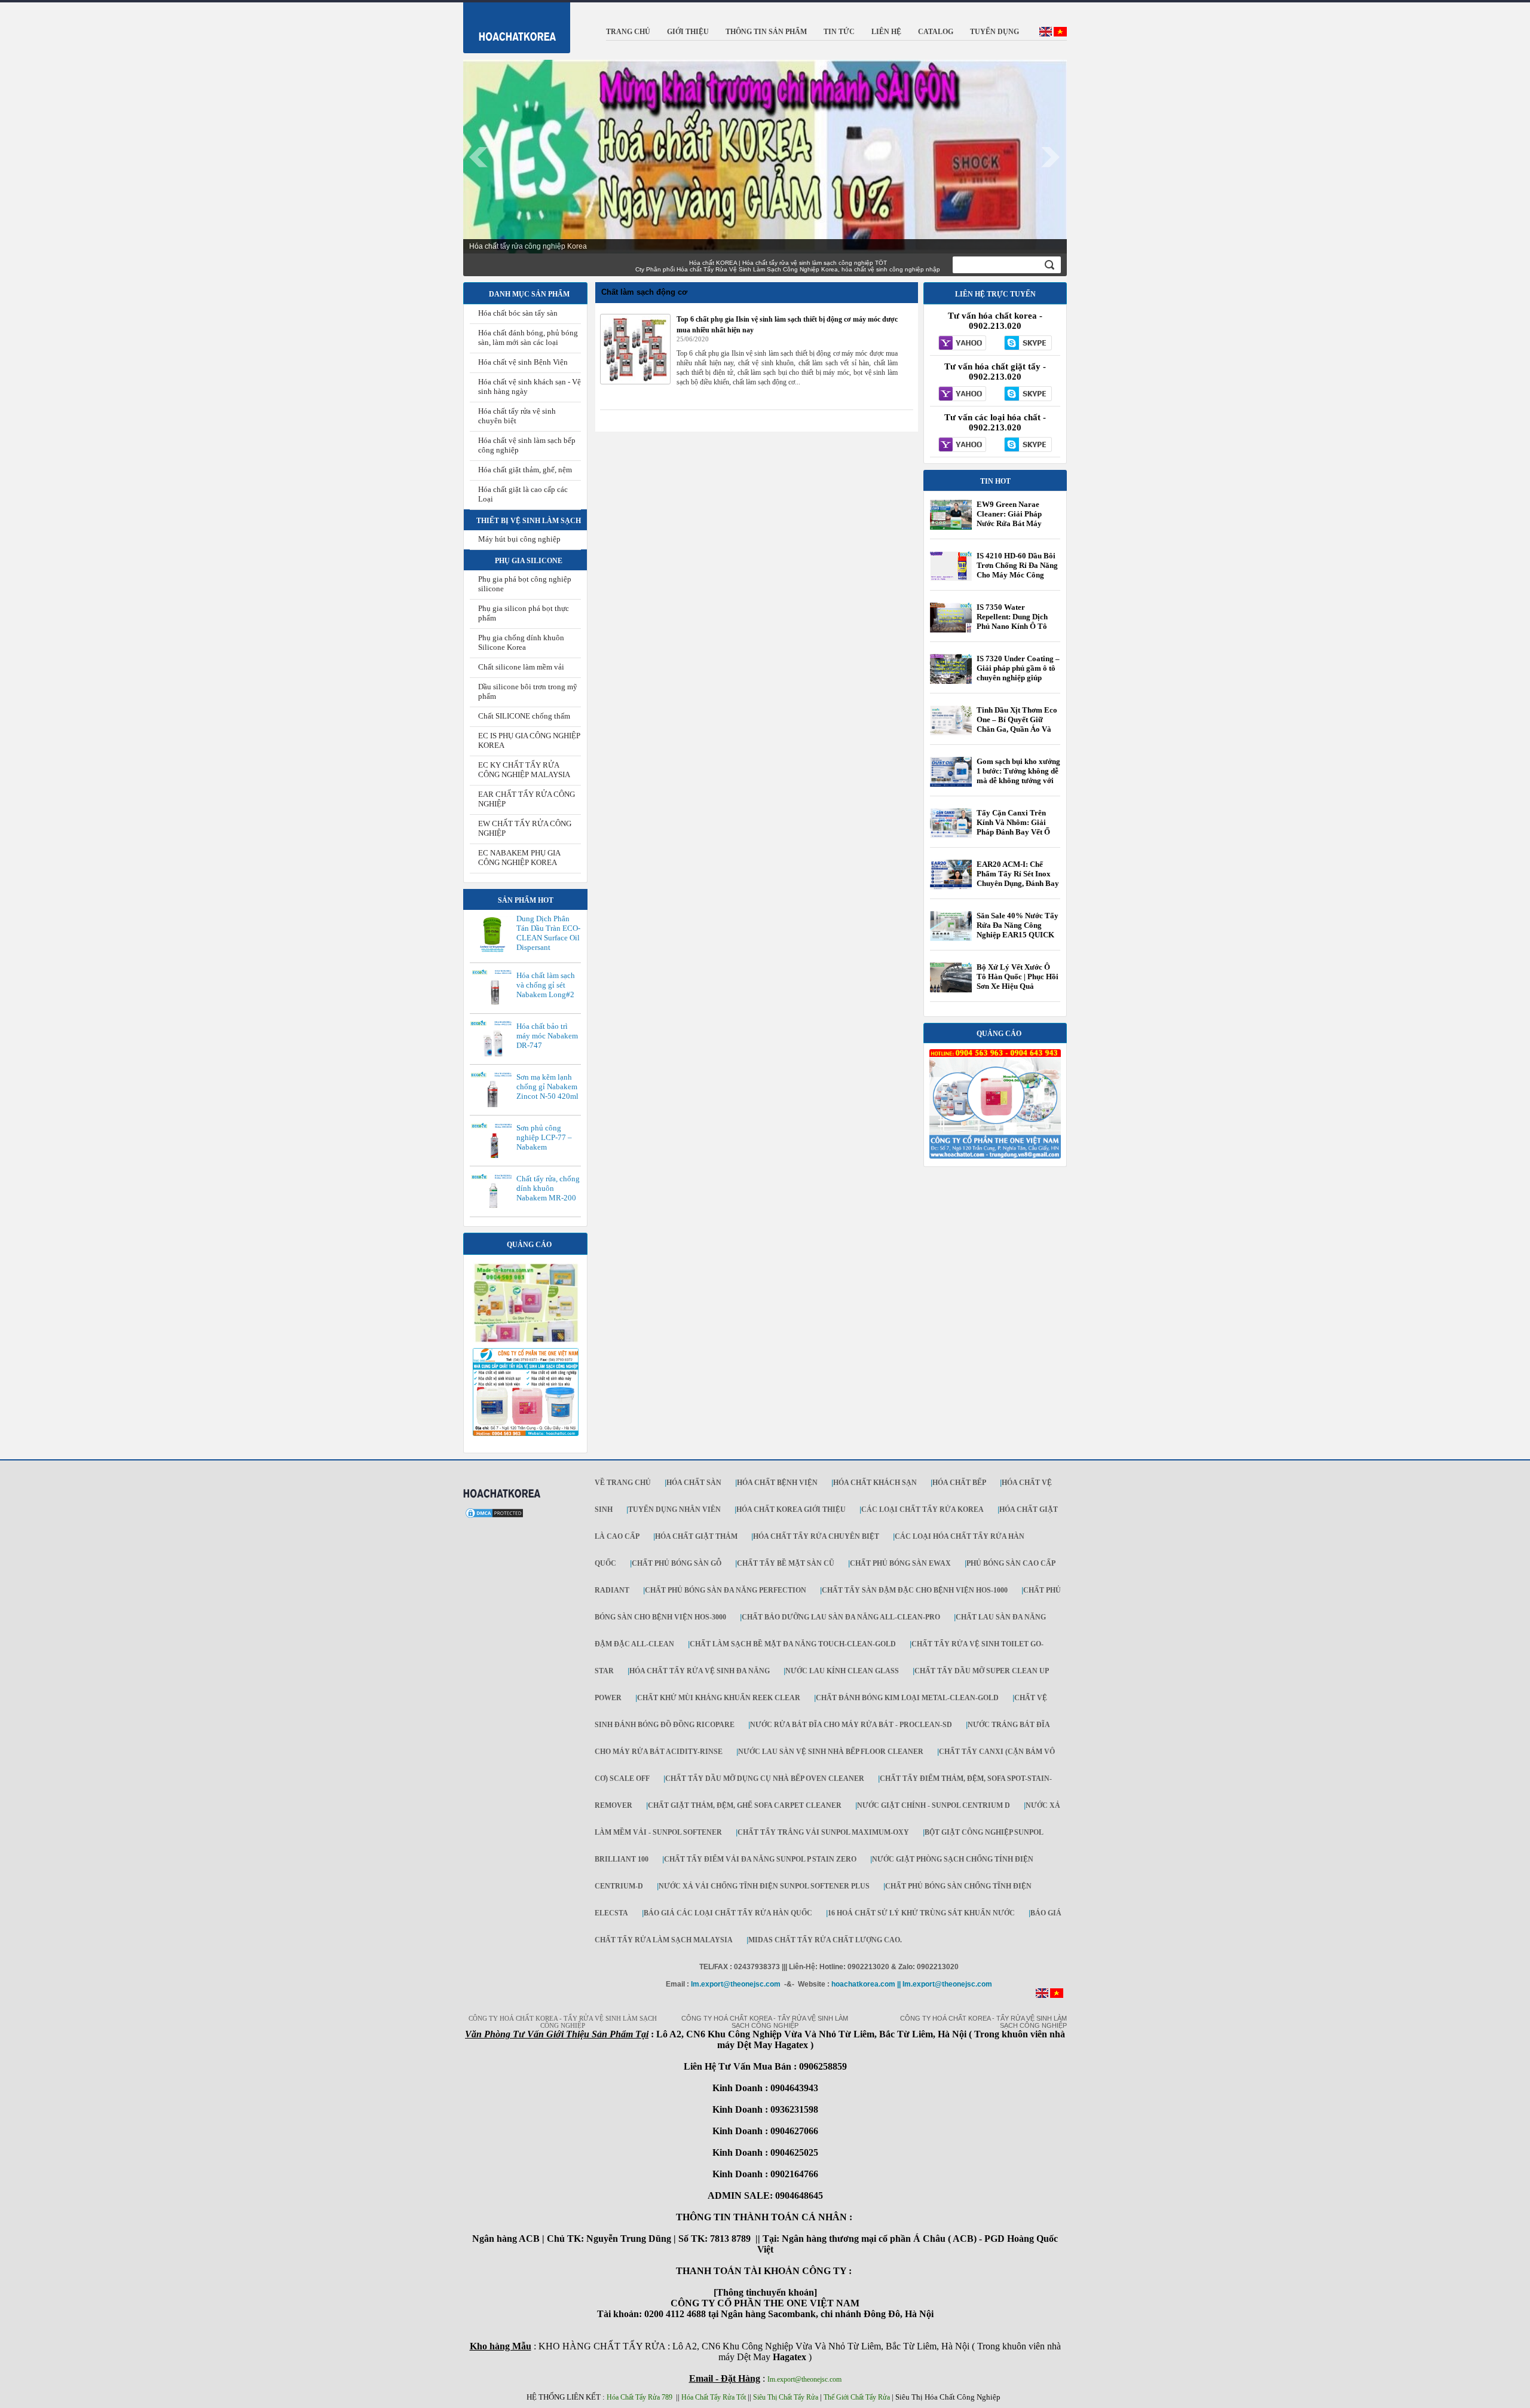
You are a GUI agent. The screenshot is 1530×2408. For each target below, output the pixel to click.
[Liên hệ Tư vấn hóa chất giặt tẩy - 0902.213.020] (963, 395)
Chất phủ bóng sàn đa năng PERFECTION (726, 1590)
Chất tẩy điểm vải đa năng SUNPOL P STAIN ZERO (760, 1859)
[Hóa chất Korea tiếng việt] (1060, 34)
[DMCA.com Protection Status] (494, 1517)
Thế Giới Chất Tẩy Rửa (857, 2397)
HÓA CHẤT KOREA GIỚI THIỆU (791, 1509)
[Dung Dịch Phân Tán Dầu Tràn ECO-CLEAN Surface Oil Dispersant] (494, 951)
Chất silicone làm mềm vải (521, 667)
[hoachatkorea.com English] (1046, 34)
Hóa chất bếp (959, 1483)
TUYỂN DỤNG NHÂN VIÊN (674, 1509)
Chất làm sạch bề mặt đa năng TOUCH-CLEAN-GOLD (793, 1644)
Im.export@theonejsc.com (804, 2379)
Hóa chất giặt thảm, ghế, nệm (525, 470)
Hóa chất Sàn (694, 1483)
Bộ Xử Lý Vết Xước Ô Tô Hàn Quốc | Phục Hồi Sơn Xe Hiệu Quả (1018, 977)
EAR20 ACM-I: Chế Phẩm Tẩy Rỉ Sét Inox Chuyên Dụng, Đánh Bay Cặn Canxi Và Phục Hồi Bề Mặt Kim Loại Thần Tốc (1018, 888)
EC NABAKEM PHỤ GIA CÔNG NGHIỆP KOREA (519, 858)
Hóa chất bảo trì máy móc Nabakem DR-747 (547, 1036)
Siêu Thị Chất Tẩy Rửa (786, 2397)
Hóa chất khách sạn (875, 1483)
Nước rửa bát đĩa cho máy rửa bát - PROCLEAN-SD (851, 1725)
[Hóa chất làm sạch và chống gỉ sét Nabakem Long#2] (494, 1003)
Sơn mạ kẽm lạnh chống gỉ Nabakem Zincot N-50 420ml (547, 1087)
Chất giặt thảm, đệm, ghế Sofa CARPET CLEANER (745, 1805)
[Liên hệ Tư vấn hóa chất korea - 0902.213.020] (963, 344)
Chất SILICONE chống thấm (524, 716)
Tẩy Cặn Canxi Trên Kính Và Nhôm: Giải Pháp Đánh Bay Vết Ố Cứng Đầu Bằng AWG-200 (1015, 832)
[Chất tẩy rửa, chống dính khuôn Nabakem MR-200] (494, 1207)
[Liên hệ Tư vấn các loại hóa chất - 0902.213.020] (963, 445)
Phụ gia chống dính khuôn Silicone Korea (521, 642)
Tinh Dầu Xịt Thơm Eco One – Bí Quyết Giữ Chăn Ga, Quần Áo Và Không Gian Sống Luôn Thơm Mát (1017, 729)
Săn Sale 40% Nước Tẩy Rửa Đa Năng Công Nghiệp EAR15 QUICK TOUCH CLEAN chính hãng (1018, 935)
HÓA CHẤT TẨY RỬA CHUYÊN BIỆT (816, 1536)
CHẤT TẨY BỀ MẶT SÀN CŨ (786, 1563)
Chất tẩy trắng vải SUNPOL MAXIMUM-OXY (823, 1832)
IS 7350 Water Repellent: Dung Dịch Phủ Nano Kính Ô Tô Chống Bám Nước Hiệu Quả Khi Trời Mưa (1015, 626)
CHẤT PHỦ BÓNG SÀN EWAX (900, 1563)
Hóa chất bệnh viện (777, 1483)
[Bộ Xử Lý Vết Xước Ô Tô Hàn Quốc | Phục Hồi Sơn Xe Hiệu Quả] (951, 990)
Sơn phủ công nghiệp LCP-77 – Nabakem (544, 1137)
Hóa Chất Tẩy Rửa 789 (639, 2397)
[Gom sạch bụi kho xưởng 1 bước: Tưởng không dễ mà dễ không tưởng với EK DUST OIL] (951, 784)
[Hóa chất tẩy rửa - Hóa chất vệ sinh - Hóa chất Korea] (510, 25)
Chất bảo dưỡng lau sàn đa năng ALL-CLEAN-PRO (841, 1617)
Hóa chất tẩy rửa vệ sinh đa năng (700, 1671)
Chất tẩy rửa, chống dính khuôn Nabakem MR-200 (548, 1188)
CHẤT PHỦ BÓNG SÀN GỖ (677, 1563)
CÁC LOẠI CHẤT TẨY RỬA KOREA (922, 1509)
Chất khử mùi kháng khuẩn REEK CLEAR (719, 1698)
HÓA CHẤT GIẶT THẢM (696, 1536)
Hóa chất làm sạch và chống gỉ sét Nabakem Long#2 (546, 985)
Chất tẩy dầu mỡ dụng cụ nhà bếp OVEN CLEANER (765, 1779)
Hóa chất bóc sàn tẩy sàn (518, 313)
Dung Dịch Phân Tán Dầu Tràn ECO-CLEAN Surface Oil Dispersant (548, 933)
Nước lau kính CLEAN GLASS (842, 1671)
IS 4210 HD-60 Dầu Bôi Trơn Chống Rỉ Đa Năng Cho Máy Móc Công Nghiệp (1017, 570)
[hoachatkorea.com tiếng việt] (1057, 1996)
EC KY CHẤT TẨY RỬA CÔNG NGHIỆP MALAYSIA (524, 770)
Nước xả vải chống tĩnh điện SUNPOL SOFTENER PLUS (764, 1886)
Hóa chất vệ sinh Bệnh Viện (523, 362)
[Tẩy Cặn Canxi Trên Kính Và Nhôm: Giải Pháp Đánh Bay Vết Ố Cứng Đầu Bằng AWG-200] (951, 836)
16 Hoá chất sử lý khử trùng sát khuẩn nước (921, 1913)
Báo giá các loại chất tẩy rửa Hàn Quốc (728, 1913)
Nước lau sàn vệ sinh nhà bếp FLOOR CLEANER (831, 1752)
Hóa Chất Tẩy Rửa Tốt (714, 2397)
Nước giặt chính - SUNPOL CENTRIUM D (934, 1805)
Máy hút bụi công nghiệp (519, 539)
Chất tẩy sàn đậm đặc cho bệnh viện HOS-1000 (915, 1590)
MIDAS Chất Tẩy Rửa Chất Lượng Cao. (825, 1940)
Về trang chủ (623, 1483)
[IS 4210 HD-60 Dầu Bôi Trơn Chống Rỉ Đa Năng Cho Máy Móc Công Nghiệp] (951, 579)
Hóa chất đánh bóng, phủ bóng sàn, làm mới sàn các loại (528, 337)
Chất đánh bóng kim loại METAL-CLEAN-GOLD (907, 1698)
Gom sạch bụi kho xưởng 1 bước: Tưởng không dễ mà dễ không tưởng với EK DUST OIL (1018, 776)
